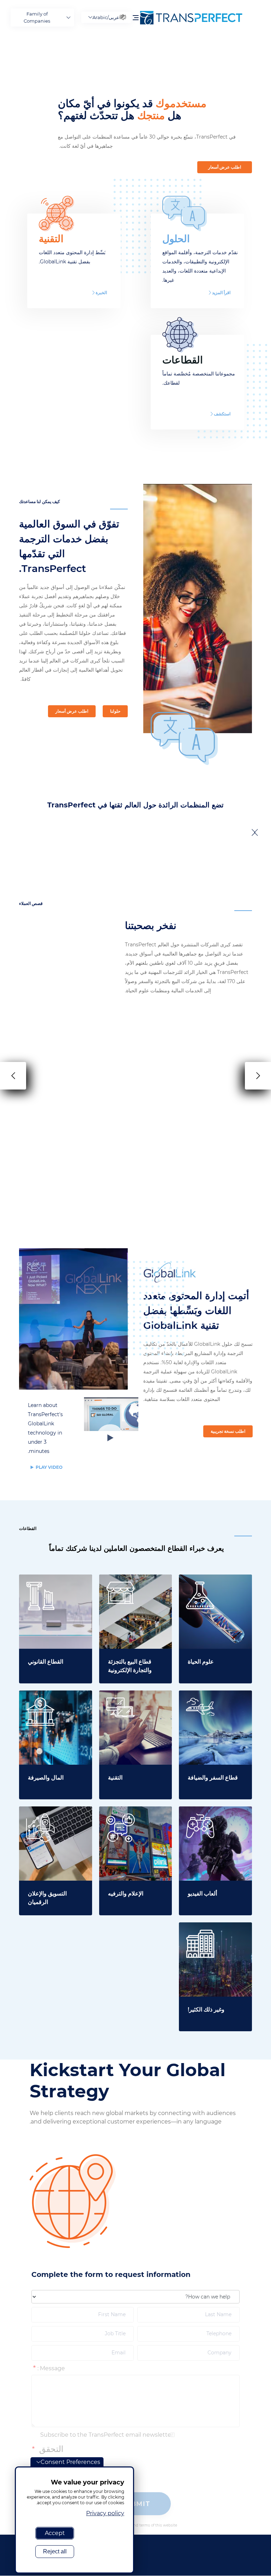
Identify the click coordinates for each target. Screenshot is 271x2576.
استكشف (222, 414)
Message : (51, 2368)
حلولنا (115, 711)
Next (252, 832)
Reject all (55, 2551)
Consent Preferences (70, 2462)
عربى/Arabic (106, 17)
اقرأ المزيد (221, 293)
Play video (49, 1467)
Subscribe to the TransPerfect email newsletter (107, 2435)
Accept (55, 2533)
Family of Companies (37, 17)
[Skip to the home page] (199, 18)
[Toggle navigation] (136, 17)
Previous (257, 832)
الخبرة (101, 293)
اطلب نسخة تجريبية (228, 1431)
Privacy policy (105, 2513)
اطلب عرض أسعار (225, 167)
